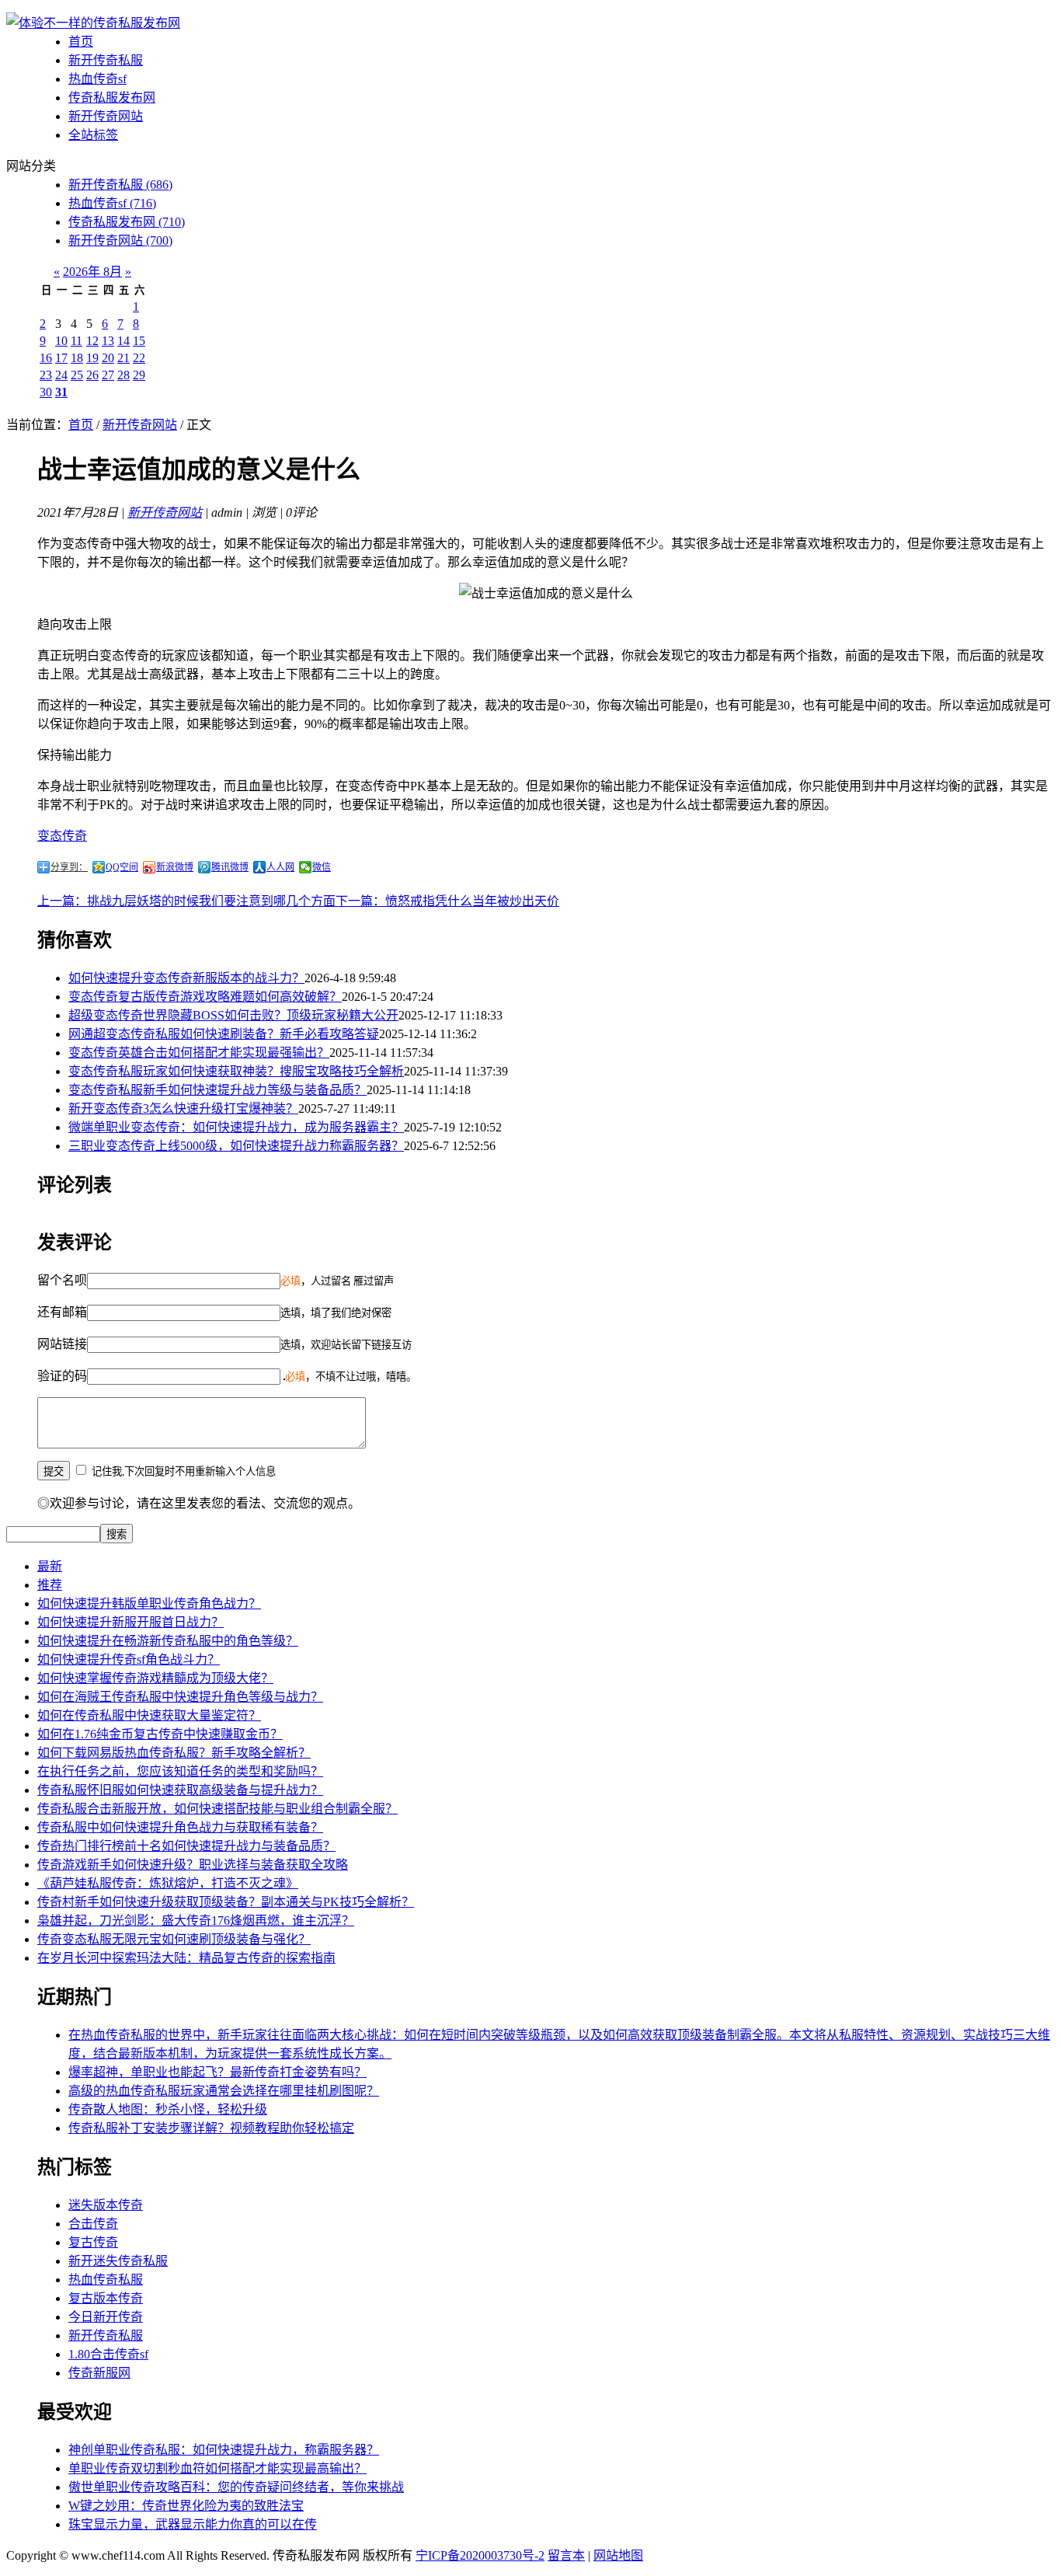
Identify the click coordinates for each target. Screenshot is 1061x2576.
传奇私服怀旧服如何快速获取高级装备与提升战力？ (180, 1790)
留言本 (566, 2555)
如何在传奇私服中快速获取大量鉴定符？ (149, 1715)
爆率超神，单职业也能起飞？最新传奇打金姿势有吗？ (217, 2072)
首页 (81, 42)
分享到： (69, 867)
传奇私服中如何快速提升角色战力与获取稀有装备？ (180, 1827)
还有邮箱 (62, 1312)
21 (123, 358)
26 (92, 375)
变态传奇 (62, 836)
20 (108, 358)
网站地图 (618, 2555)
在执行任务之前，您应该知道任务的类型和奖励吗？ (180, 1771)
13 (108, 341)
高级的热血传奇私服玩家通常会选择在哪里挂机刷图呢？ (224, 2091)
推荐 (50, 1585)
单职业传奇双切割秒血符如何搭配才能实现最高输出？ (217, 2468)
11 (77, 341)
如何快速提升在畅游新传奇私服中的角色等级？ (168, 1641)
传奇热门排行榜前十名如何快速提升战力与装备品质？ (186, 1846)
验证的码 (62, 1376)
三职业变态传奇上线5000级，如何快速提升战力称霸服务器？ (236, 1146)
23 (46, 375)
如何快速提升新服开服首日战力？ (130, 1622)
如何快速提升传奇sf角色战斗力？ (129, 1659)
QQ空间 (122, 867)
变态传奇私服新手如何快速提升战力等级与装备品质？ (217, 1090)
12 (92, 341)
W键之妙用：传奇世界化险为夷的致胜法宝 (186, 2506)
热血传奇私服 (106, 2280)
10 (61, 341)
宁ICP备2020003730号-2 (480, 2555)
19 (92, 358)
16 (46, 358)
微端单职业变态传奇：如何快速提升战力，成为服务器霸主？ (236, 1127)
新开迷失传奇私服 (118, 2261)
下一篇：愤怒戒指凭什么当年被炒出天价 (447, 901)
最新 (50, 1566)
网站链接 (62, 1344)
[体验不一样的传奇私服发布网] (93, 23)
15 (139, 341)
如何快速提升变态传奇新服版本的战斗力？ (186, 978)
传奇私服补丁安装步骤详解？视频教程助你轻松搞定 (211, 2128)
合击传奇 (93, 2224)
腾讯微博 (230, 867)
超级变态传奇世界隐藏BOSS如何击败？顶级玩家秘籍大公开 (233, 1015)
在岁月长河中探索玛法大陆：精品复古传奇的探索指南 (186, 1958)
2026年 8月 (92, 272)
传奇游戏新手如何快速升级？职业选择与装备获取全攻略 (193, 1865)
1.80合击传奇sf (108, 2354)
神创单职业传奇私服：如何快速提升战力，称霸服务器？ (224, 2450)
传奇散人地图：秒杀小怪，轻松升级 (168, 2109)
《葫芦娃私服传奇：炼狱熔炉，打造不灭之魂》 (168, 1883)
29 (139, 375)
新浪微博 (175, 867)
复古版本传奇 (106, 2298)
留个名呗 (62, 1280)
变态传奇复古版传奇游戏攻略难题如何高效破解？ (205, 997)
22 (139, 358)
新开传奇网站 (106, 116)
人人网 (280, 867)
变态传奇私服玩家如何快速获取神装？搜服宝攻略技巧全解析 (236, 1071)
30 (46, 392)
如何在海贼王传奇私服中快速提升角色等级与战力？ (180, 1697)
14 (123, 341)
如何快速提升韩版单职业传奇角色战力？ (149, 1603)
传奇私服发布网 (112, 98)
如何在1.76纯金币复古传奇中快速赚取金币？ (160, 1734)
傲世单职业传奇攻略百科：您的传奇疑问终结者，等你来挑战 (236, 2487)
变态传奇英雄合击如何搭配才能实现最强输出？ (199, 1053)
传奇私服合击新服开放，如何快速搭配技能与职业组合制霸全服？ (217, 1809)
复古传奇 (93, 2242)
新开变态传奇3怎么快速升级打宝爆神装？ (183, 1108)
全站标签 (93, 135)
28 (123, 375)
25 (77, 375)
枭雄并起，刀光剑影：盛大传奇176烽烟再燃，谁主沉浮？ (196, 1921)
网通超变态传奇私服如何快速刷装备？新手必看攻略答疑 (224, 1034)
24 (61, 375)
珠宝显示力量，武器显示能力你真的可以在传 (193, 2524)
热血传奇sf (97, 79)
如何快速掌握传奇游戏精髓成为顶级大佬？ (155, 1678)
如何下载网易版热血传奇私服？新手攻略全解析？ (174, 1753)
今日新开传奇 (106, 2317)
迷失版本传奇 (106, 2205)
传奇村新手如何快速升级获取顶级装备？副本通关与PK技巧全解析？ (226, 1902)
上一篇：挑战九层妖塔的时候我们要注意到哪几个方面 (186, 901)
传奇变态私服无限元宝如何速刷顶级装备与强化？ (174, 1939)
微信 (322, 867)
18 (77, 358)
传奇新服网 (99, 2373)
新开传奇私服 (106, 60)
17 (61, 358)
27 (108, 375)
